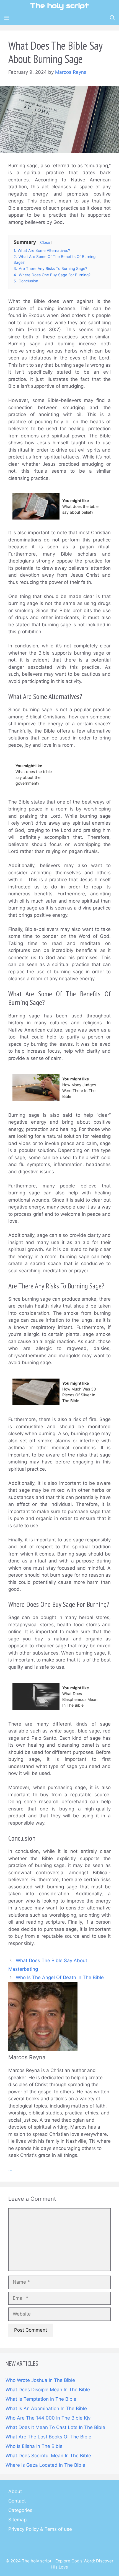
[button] (112, 18)
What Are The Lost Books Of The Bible (48, 2437)
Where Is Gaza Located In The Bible (45, 2465)
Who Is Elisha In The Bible (34, 2446)
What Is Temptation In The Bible (41, 2399)
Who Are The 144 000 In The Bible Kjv (48, 2418)
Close (45, 242)
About (15, 2491)
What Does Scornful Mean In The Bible (48, 2456)
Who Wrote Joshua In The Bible (40, 2380)
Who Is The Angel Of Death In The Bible (60, 1977)
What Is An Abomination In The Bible (46, 2408)
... (10, 2169)
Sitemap (17, 2520)
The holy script (59, 6)
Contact (17, 2501)
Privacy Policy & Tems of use (40, 2529)
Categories (20, 2510)
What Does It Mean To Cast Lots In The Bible (55, 2427)
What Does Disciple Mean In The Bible (48, 2390)
